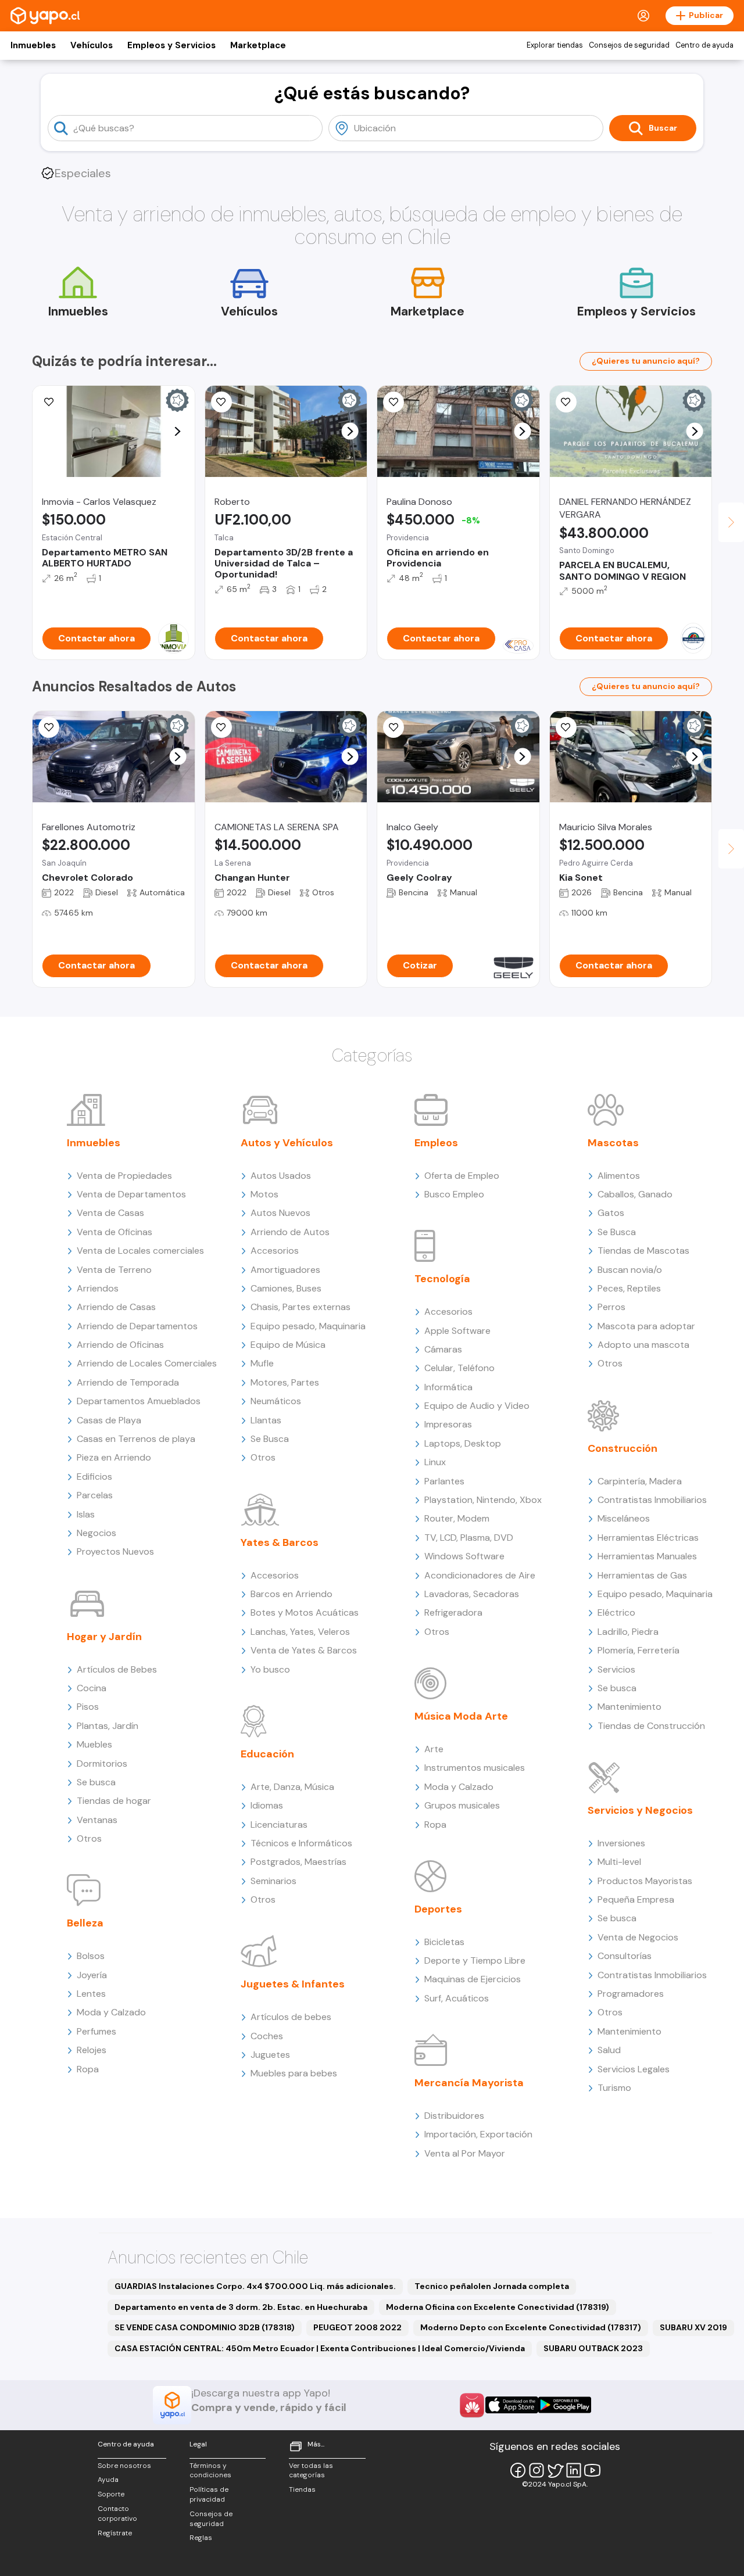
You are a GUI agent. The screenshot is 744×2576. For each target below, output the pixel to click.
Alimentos (619, 1176)
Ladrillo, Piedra (628, 1632)
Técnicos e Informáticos (301, 1843)
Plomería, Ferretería (639, 1650)
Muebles (94, 1744)
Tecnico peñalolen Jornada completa (492, 2286)
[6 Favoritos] (49, 402)
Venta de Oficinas (115, 1232)
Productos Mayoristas (645, 1881)
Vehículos (92, 45)
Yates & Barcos (280, 1542)
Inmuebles (33, 45)
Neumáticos (276, 1401)
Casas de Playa (109, 1420)
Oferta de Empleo (462, 1176)
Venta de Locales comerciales (140, 1251)
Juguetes (270, 2055)
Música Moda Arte (461, 1716)
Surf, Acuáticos (457, 1998)
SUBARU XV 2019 (693, 2327)
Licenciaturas (279, 1825)
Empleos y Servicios (171, 45)
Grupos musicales (462, 1805)
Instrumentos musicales (475, 1768)
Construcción (623, 1448)
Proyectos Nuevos (115, 1551)
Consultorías (625, 1956)
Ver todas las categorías (311, 2471)
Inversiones (621, 1843)
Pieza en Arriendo (114, 1457)
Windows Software (464, 1556)
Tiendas (302, 2489)
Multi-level (619, 1862)
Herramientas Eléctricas (648, 1538)
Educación (267, 1754)
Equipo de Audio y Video (477, 1406)
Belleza (85, 1923)
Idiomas (267, 1805)
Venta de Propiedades (124, 1176)
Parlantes (444, 1481)
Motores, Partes (285, 1382)
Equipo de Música (288, 1345)
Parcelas (95, 1495)
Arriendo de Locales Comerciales (147, 1363)
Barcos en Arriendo (291, 1594)
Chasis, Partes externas (301, 1307)
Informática (448, 1387)
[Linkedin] (574, 2470)
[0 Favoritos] (221, 402)
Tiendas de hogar (114, 1801)
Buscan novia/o (630, 1270)
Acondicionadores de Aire (480, 1575)
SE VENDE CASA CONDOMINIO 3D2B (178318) (205, 2327)
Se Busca (270, 1439)
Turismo (614, 2088)
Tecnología (442, 1279)
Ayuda (108, 2480)
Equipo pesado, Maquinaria (308, 1326)
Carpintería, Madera (640, 1481)
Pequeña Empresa (636, 1899)
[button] (178, 431)
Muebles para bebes (294, 2073)
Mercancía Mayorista (469, 2083)
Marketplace (258, 45)
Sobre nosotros (124, 2466)
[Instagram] (536, 2470)
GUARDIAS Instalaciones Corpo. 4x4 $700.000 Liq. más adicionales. (255, 2286)
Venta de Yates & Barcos (304, 1650)
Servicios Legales (634, 2069)
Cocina (92, 1688)
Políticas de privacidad (209, 2494)
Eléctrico (616, 1612)
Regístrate (115, 2533)
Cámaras (443, 1349)
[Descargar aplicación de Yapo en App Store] (512, 2405)
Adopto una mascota (643, 1345)
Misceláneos (624, 1518)
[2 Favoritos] (566, 727)
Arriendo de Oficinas (120, 1345)
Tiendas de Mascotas (643, 1251)
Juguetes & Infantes (293, 1984)
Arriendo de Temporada (128, 1382)
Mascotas (613, 1143)
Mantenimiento (629, 1707)
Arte (434, 1749)
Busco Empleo (454, 1194)
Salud (609, 2050)
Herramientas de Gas (642, 1575)
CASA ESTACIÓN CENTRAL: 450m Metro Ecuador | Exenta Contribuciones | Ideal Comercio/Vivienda (320, 2348)
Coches (267, 2036)
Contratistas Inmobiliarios (652, 1500)
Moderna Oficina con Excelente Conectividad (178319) (498, 2307)
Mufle (262, 1363)
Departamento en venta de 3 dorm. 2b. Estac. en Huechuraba (241, 2307)
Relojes (92, 2050)
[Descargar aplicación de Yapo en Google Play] (565, 2405)
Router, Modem (457, 1518)
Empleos (436, 1143)
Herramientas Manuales (647, 1556)
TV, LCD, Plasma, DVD (469, 1538)
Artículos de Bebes (117, 1669)
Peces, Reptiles (629, 1288)
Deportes (438, 1909)
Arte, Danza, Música (292, 1787)
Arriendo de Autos (290, 1232)
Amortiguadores (285, 1270)
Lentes (91, 1994)
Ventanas (97, 1820)
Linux (435, 1462)
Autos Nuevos (280, 1213)
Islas (86, 1514)
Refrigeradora (453, 1612)
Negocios (96, 1533)
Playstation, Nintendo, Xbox (483, 1500)
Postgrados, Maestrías (298, 1862)
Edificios (94, 1477)
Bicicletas (444, 1942)
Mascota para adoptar (646, 1326)
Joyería (92, 1975)
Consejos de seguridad (629, 45)
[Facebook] (518, 2470)
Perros (611, 1307)
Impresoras (448, 1424)
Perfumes (96, 2031)
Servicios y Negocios (640, 1810)
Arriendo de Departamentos (137, 1326)
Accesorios (275, 1251)
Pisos (88, 1707)
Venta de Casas (110, 1213)
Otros (89, 1838)
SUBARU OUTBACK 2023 (593, 2348)
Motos (264, 1194)
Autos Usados (281, 1176)
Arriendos (98, 1288)
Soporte (111, 2494)
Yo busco (270, 1669)
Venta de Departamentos (131, 1194)
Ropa (88, 2069)
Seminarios (273, 1881)
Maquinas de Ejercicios (473, 1979)
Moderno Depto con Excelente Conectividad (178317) (531, 2327)
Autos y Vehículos (287, 1143)
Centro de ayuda (704, 45)
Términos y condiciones (210, 2471)
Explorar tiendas (555, 45)
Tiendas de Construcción (651, 1726)
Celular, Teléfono (459, 1368)
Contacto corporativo (117, 2514)
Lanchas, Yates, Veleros (300, 1632)
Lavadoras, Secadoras (472, 1594)
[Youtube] (592, 2470)
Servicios (616, 1669)
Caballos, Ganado (635, 1194)
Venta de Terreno (114, 1270)
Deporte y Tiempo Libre (475, 1960)
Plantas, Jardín (108, 1726)
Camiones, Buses (286, 1288)
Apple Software (457, 1331)
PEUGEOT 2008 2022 (357, 2327)
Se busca (96, 1782)
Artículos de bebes (291, 2017)
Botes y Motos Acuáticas (305, 1612)
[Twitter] (555, 2470)
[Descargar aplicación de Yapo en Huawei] (472, 2405)
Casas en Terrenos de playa (136, 1439)
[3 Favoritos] (394, 402)
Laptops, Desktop (463, 1443)
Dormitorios (102, 1764)
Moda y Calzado (111, 2012)
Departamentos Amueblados (139, 1401)
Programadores (631, 1994)
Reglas (201, 2538)
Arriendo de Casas (116, 1307)
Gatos (611, 1213)
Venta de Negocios (638, 1937)
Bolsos (91, 1956)
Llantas (266, 1420)
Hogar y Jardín (104, 1637)
